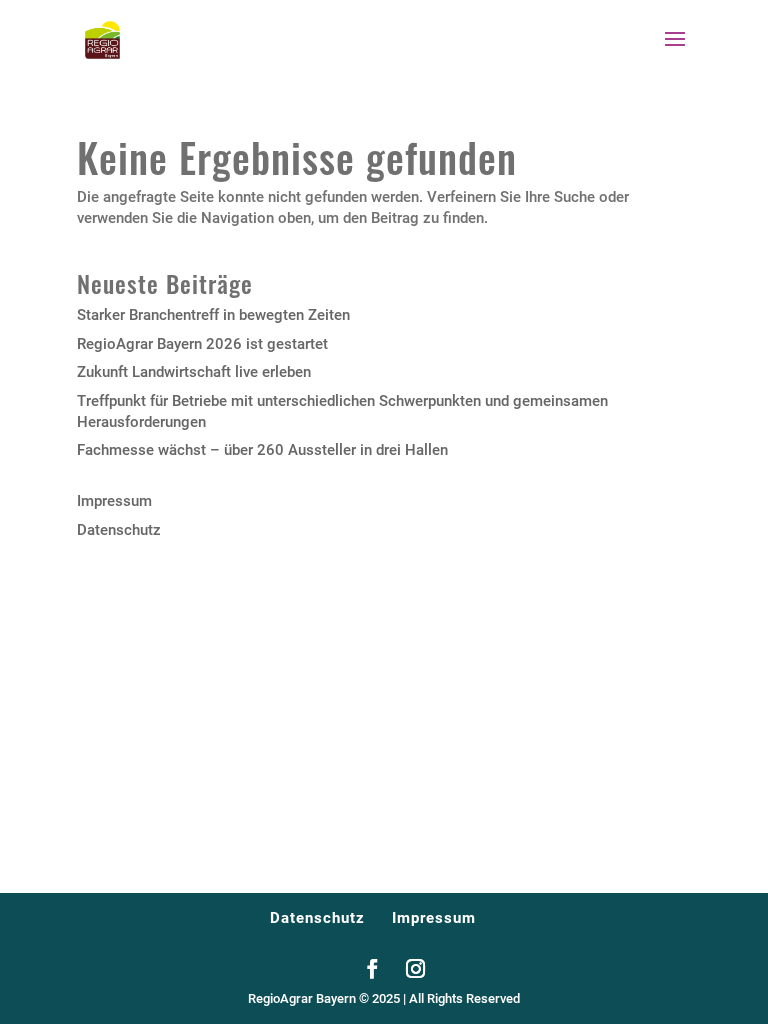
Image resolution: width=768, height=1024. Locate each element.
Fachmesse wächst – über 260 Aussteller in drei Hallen (262, 450)
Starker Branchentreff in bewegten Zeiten (213, 315)
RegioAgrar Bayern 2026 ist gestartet (202, 344)
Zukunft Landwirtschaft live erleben (194, 372)
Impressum (114, 501)
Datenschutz (119, 530)
